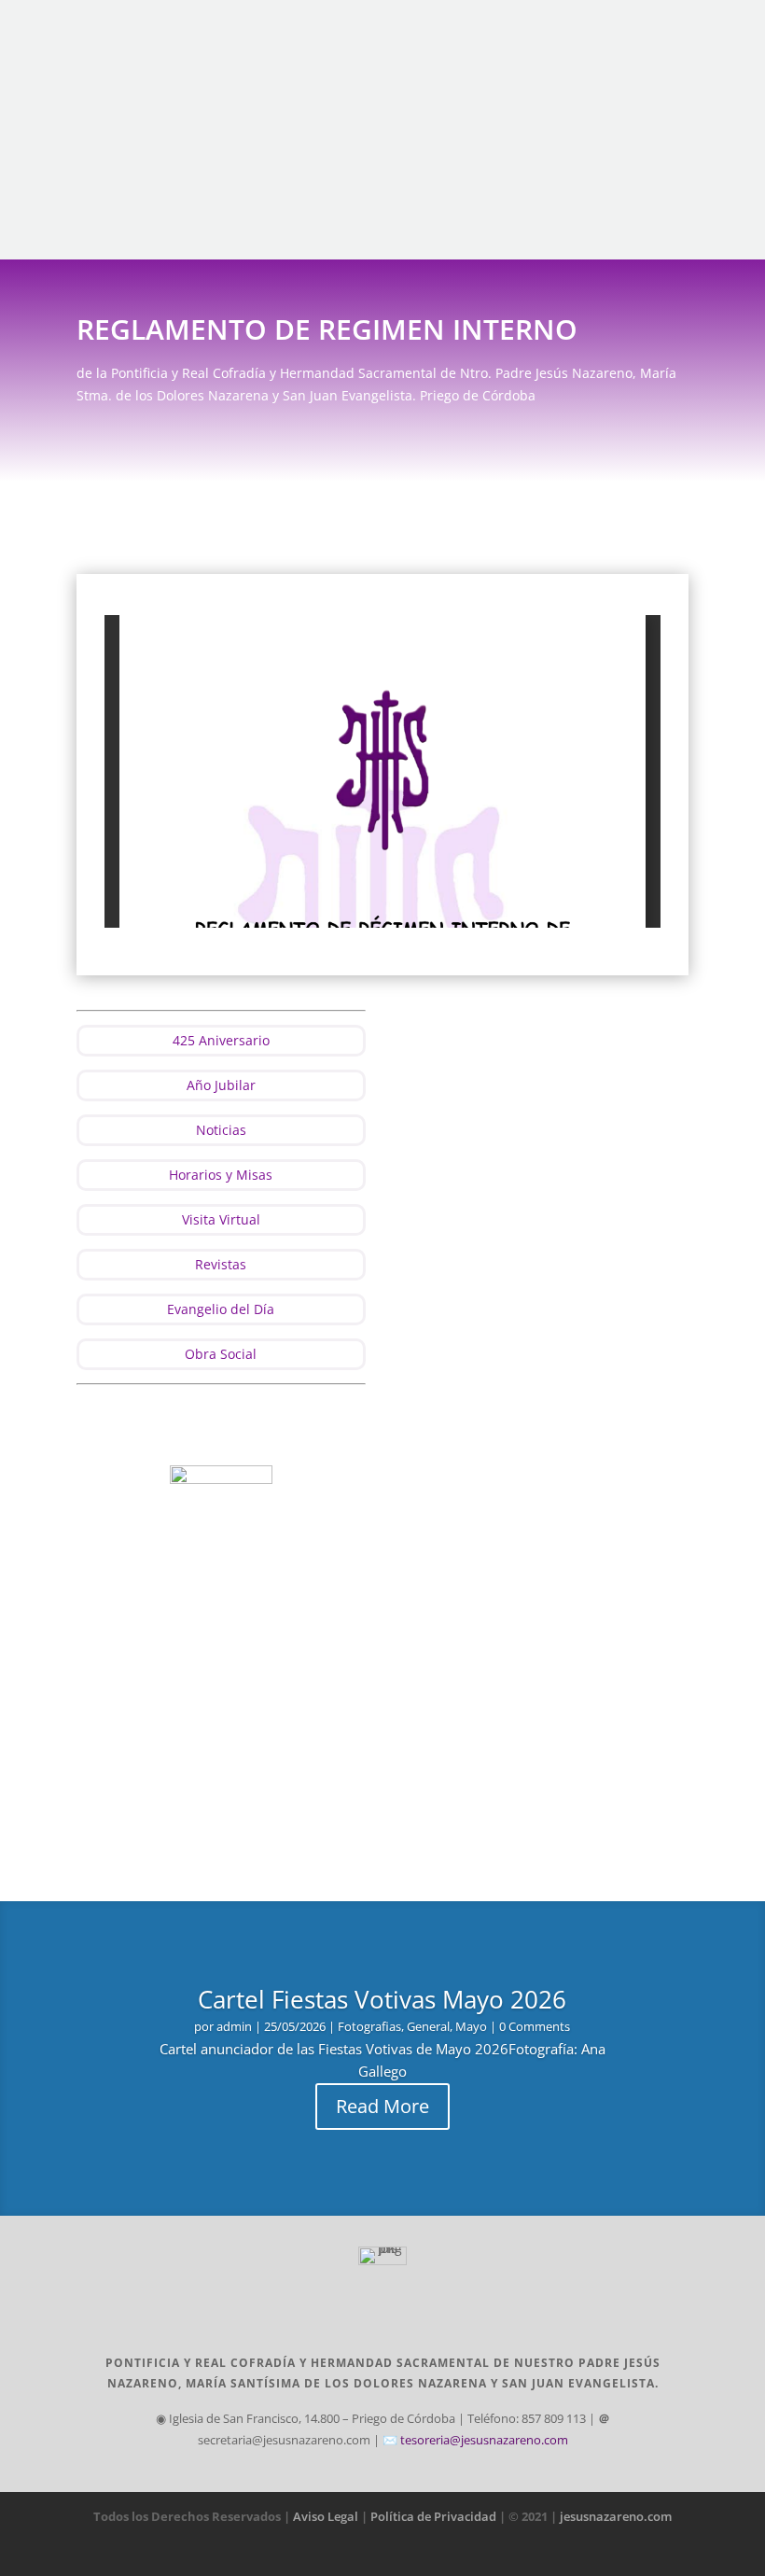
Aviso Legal (326, 2516)
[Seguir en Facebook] (615, 30)
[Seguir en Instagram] (678, 30)
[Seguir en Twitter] (647, 30)
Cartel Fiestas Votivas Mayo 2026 (382, 1999)
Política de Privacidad (435, 2516)
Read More (382, 2106)
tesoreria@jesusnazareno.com (484, 2440)
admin (234, 2026)
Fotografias (369, 2026)
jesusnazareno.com (616, 2516)
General (428, 2026)
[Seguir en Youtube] (710, 30)
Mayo (471, 2026)
